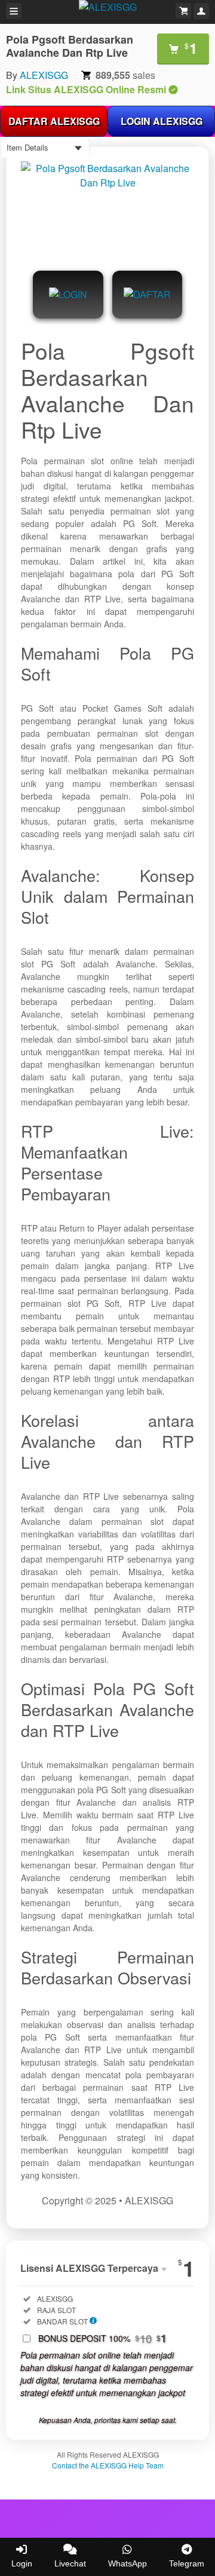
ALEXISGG (44, 75)
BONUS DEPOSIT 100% (102, 2338)
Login (22, 2563)
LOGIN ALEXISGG (162, 121)
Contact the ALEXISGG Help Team (108, 2465)
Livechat (70, 2563)
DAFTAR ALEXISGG (54, 121)
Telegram (187, 2563)
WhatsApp (128, 2563)
